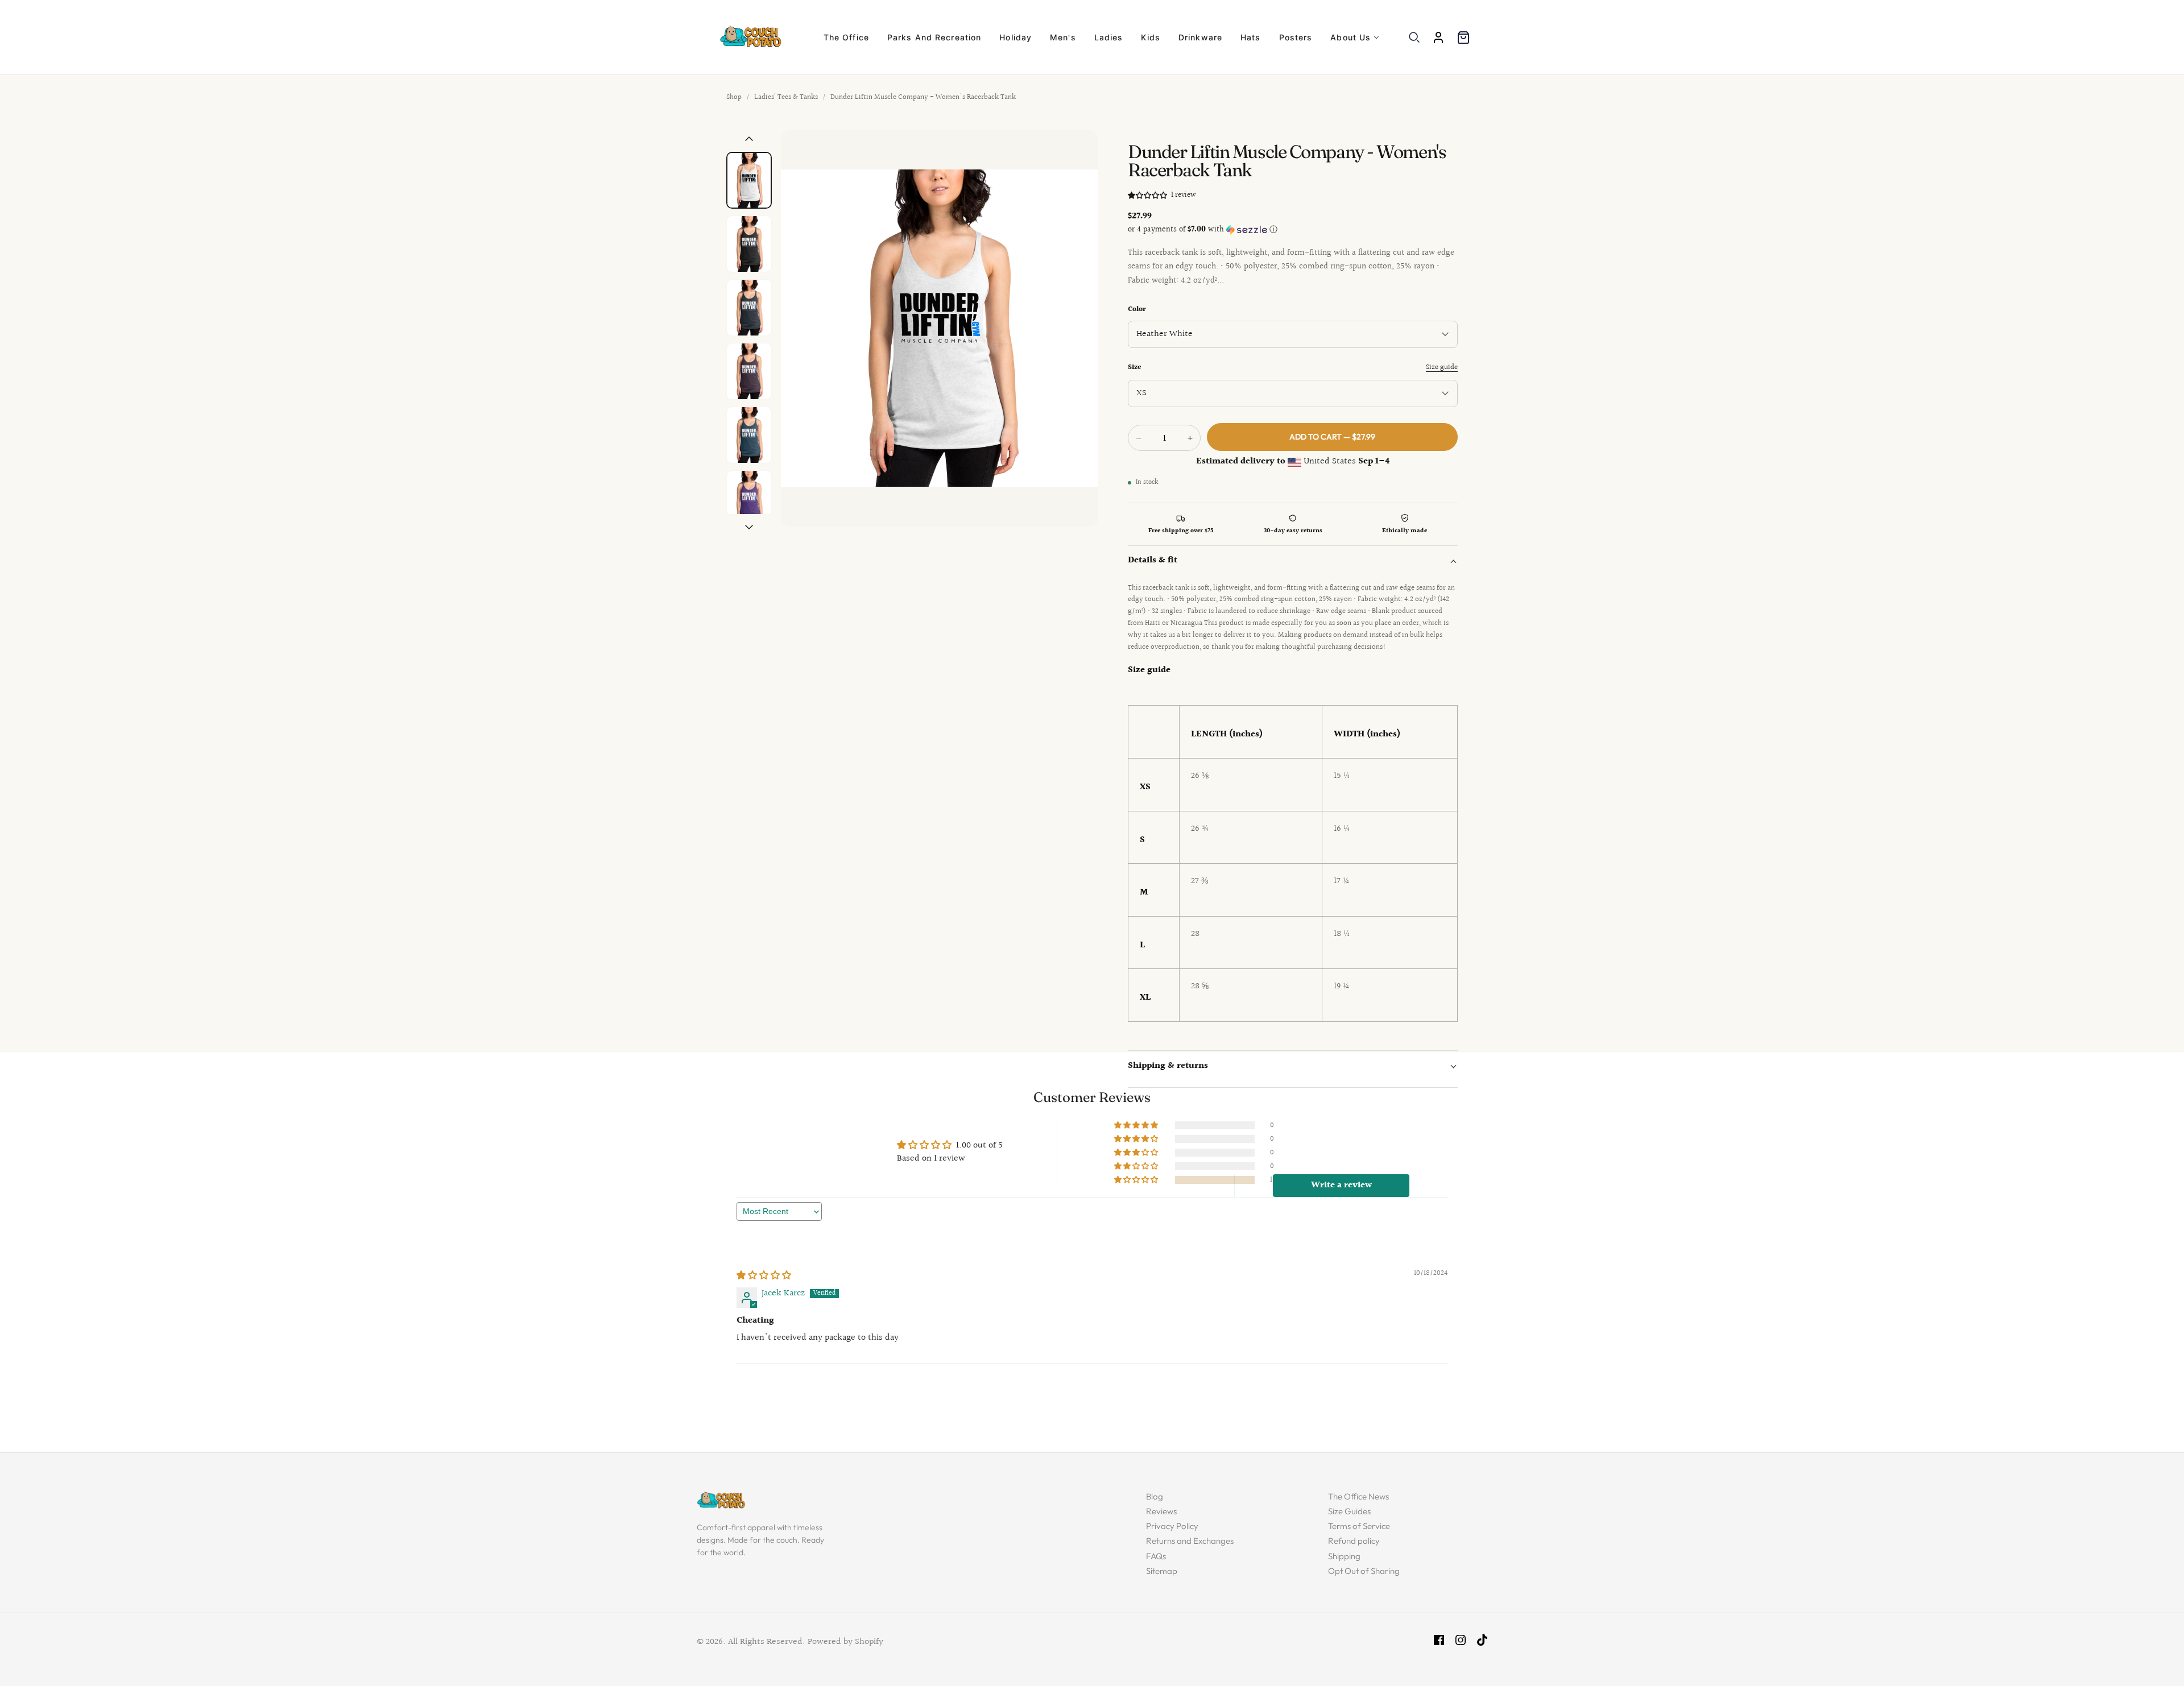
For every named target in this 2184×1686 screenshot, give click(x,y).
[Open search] (1414, 38)
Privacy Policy (1172, 1526)
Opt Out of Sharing (1364, 1571)
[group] (940, 329)
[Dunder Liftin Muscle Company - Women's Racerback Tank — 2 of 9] (749, 244)
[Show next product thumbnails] (749, 527)
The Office (846, 37)
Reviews (1161, 1511)
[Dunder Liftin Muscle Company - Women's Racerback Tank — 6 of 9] (749, 499)
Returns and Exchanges (1190, 1541)
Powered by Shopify (845, 1642)
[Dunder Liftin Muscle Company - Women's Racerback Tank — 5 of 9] (749, 435)
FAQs (1156, 1556)
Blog (1155, 1496)
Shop (734, 97)
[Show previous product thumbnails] (749, 139)
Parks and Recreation (934, 37)
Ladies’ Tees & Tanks (786, 97)
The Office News (1358, 1496)
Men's (1063, 37)
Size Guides (1349, 1511)
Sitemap (1162, 1571)
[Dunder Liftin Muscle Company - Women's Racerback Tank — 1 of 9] (749, 180)
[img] (764, 1276)
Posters (1296, 37)
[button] (1148, 195)
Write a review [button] (1341, 1185)
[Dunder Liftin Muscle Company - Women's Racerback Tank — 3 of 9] (749, 308)
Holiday (1016, 37)
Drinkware (1200, 37)
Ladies (1109, 37)
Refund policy (1354, 1541)
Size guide (1442, 367)
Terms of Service (1359, 1526)
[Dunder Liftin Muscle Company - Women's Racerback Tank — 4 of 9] (749, 371)
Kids (1150, 37)
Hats (1250, 37)
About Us (1350, 37)
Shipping (1344, 1556)
